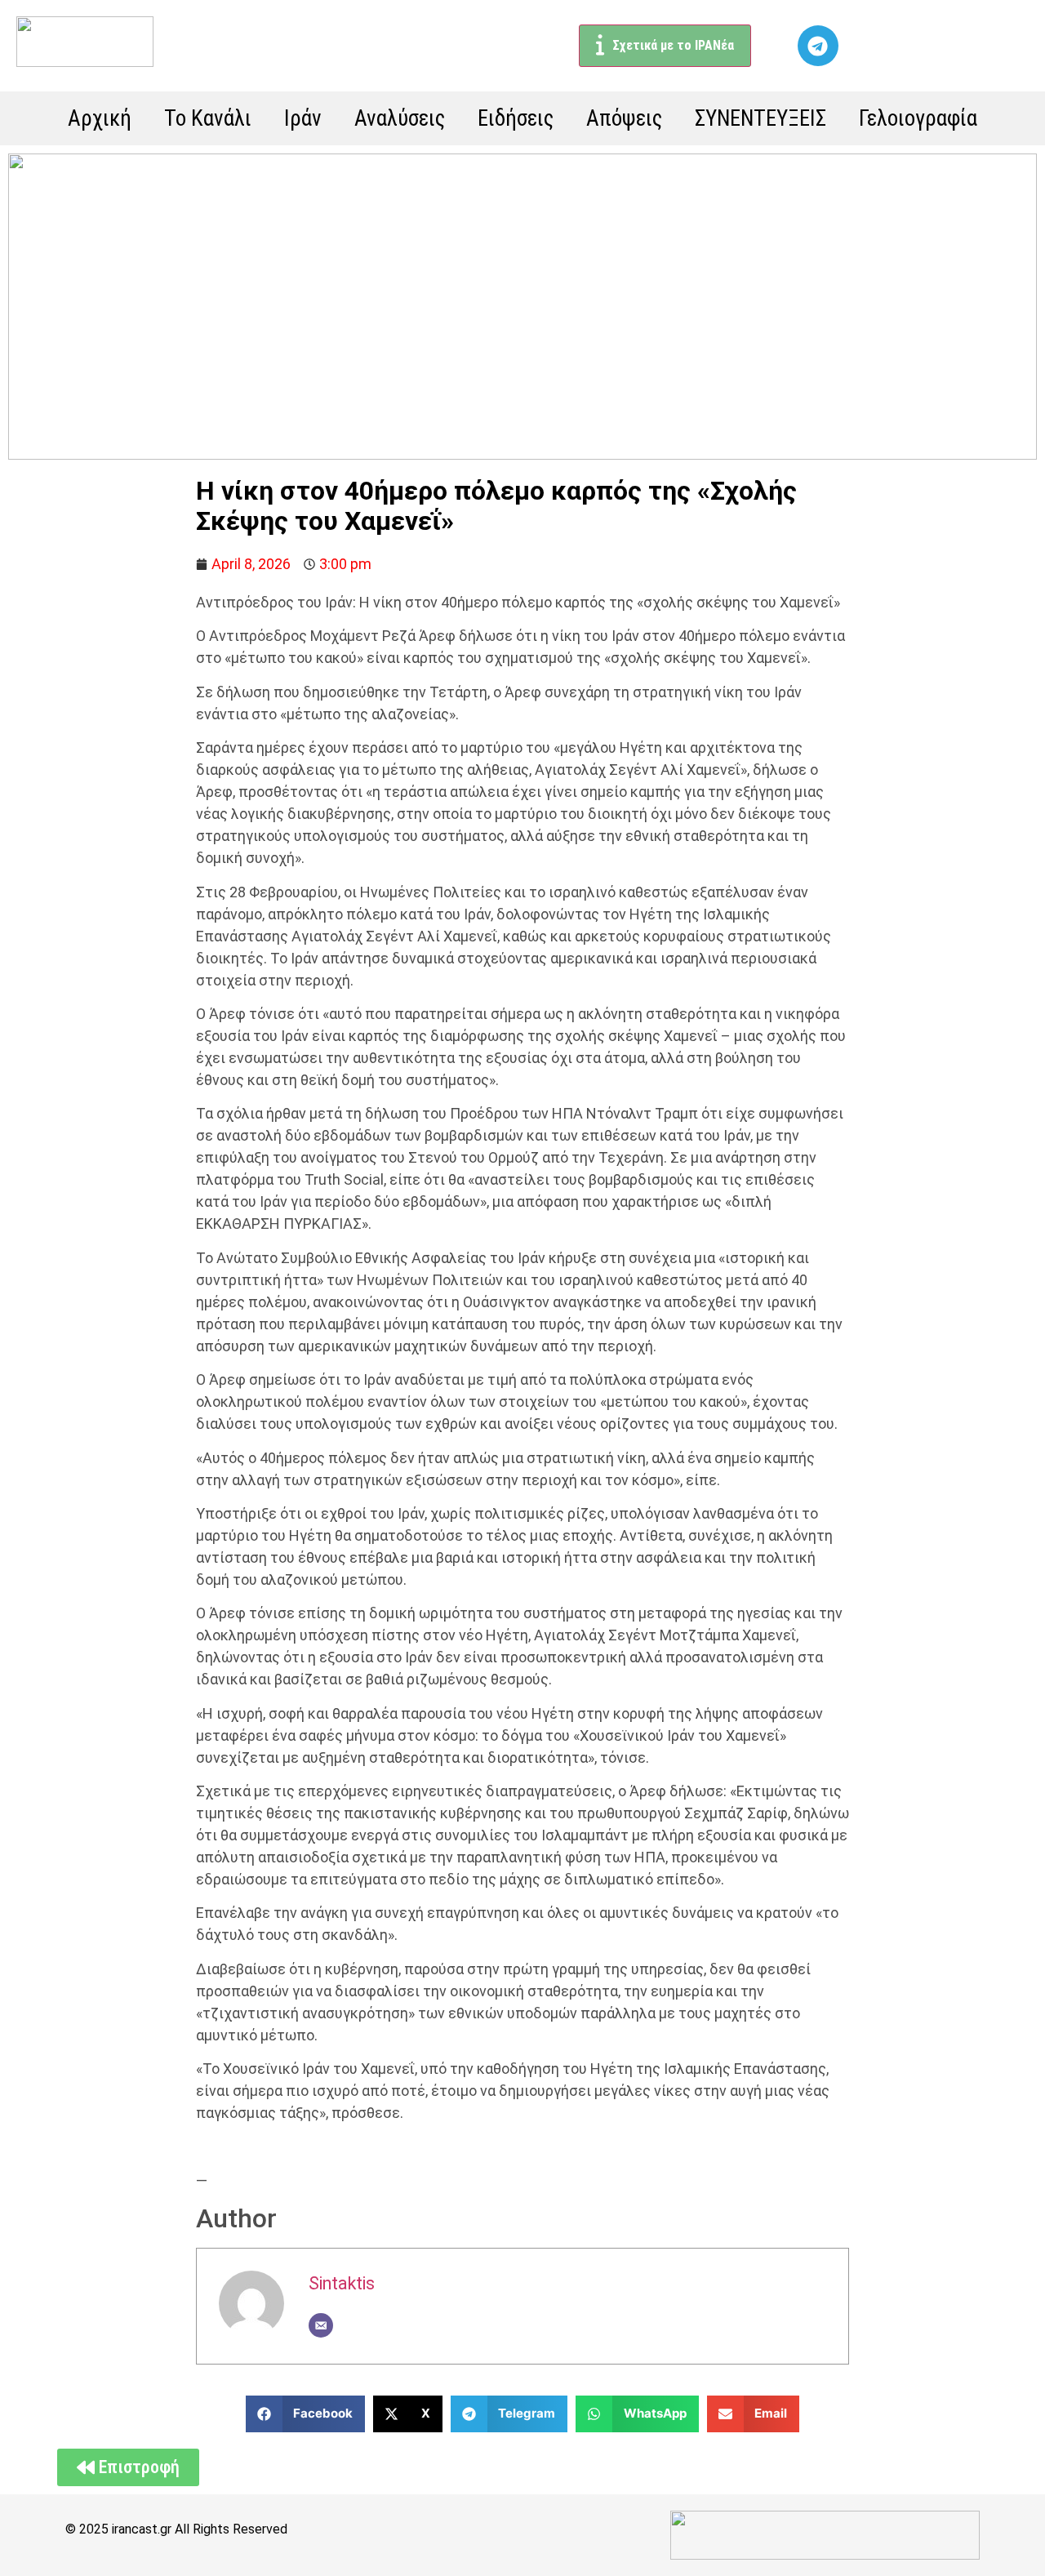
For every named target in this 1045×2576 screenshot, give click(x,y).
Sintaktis (342, 2283)
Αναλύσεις (400, 118)
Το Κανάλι (208, 118)
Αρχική (100, 118)
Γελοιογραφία (918, 118)
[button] (306, 2414)
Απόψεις (624, 118)
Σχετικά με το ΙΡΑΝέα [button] (673, 45)
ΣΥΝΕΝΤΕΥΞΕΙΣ (760, 118)
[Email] (321, 2325)
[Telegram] (818, 46)
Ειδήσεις (516, 118)
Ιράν (303, 118)
